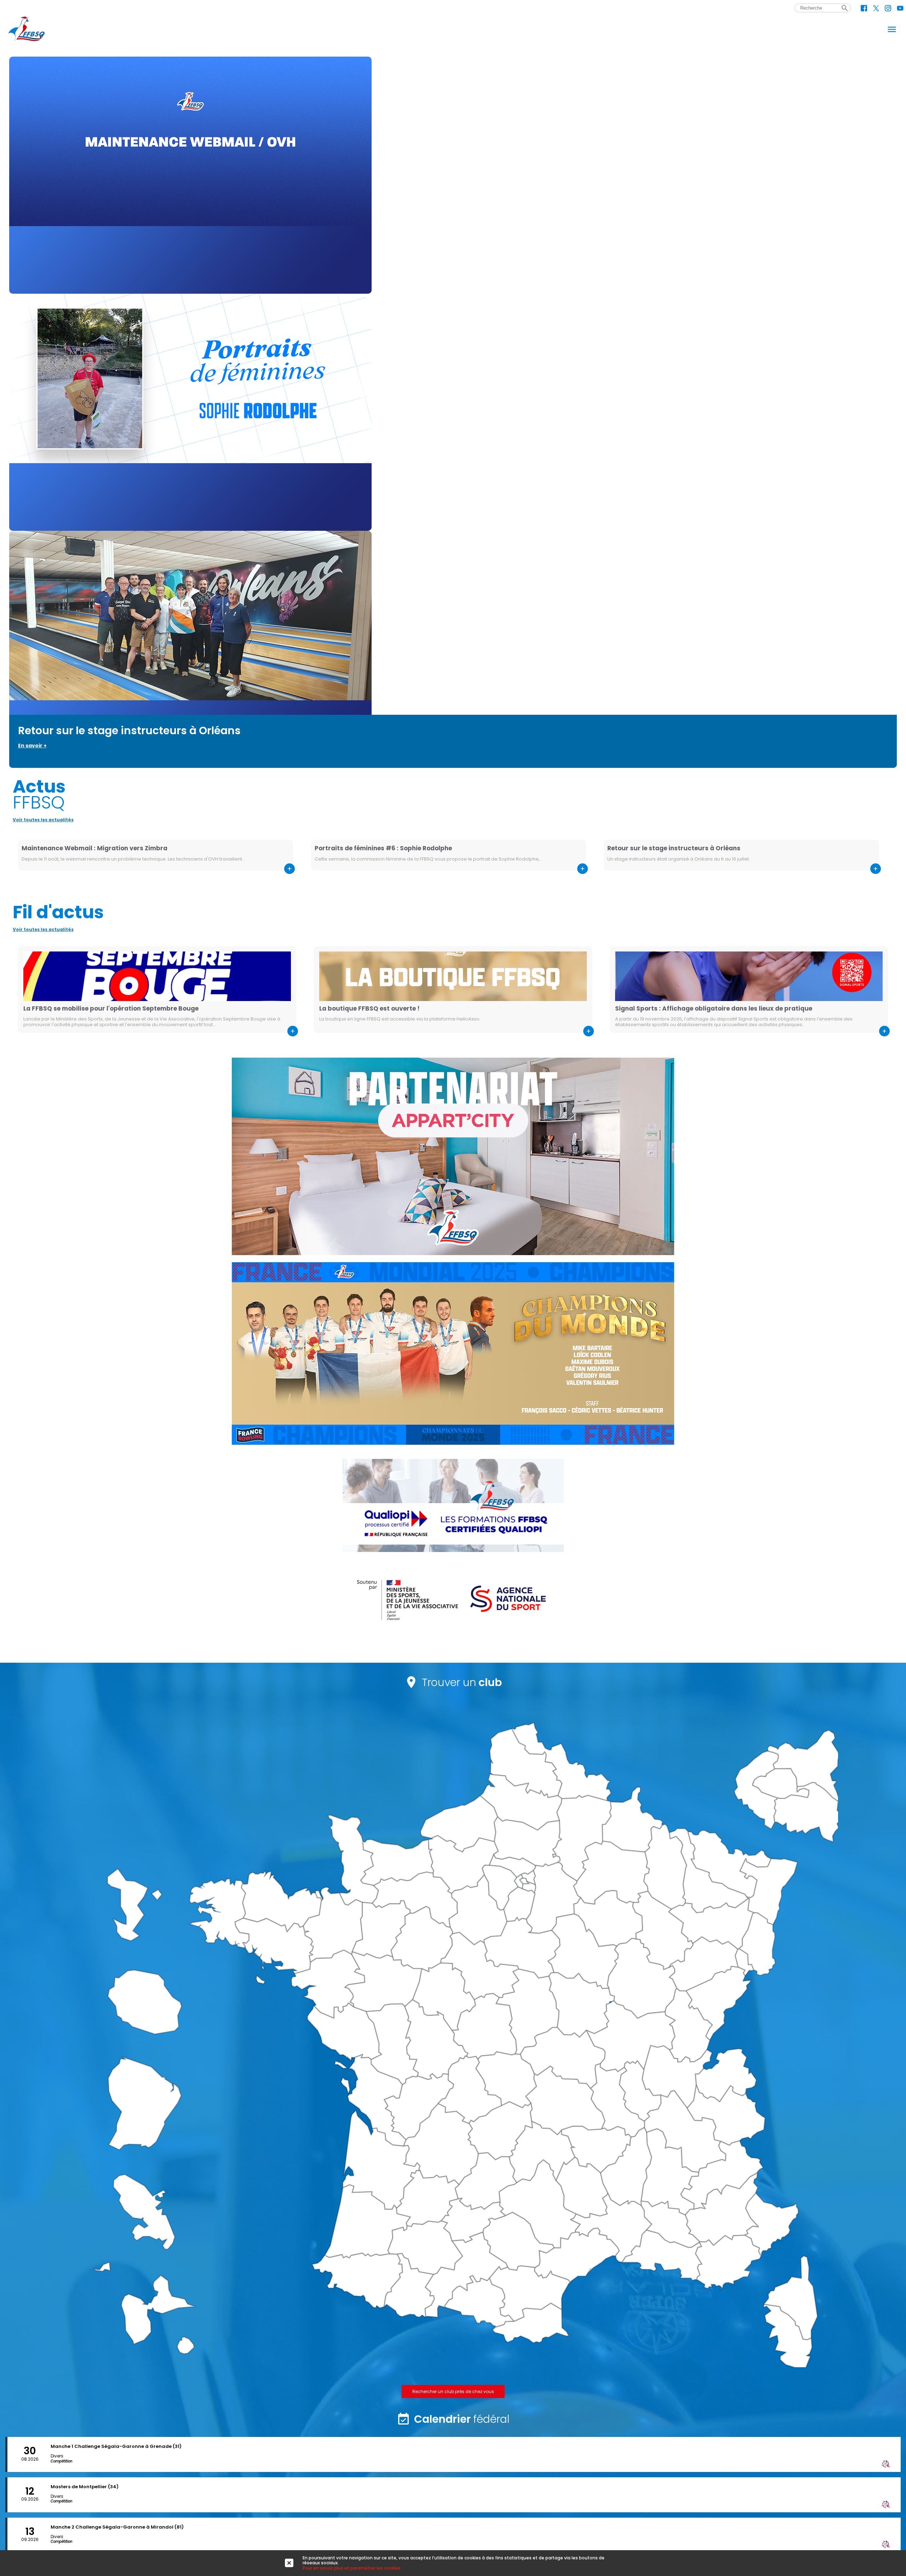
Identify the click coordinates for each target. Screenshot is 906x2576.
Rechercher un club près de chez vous (453, 2391)
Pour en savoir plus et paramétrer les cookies (352, 2568)
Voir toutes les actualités (43, 820)
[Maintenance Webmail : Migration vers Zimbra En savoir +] (453, 175)
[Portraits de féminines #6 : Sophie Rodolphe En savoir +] (453, 412)
